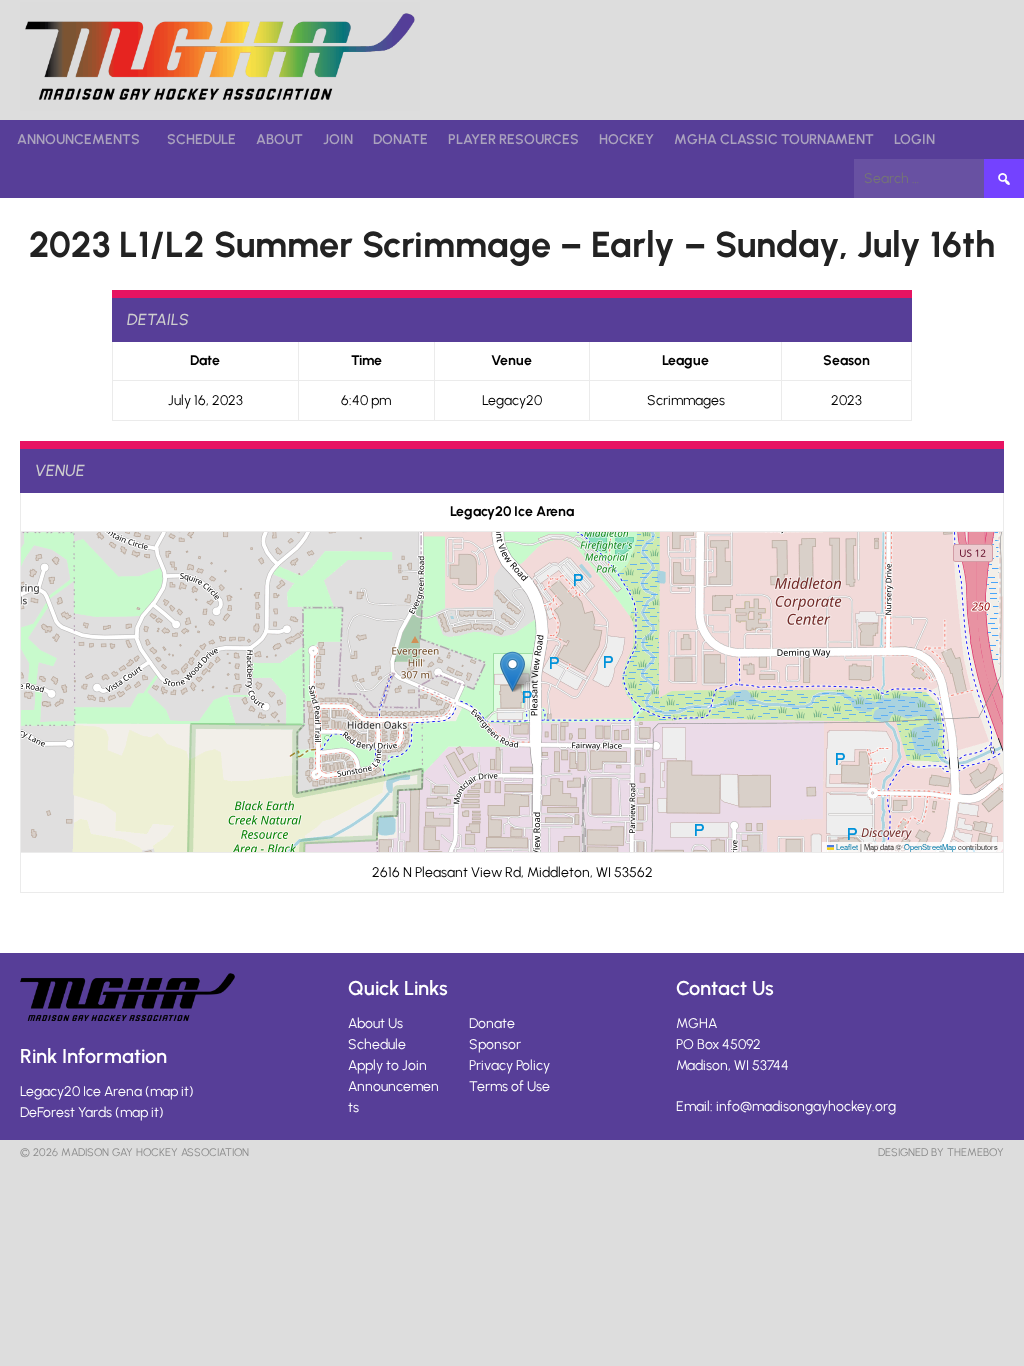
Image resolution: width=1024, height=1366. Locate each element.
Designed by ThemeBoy (941, 1152)
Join (338, 139)
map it (169, 1091)
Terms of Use (509, 1086)
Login (914, 139)
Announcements (78, 139)
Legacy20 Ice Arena (81, 1091)
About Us (375, 1023)
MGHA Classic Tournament (774, 139)
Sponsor (495, 1044)
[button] (512, 671)
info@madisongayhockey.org (806, 1106)
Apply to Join (387, 1065)
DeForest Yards (66, 1112)
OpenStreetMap (930, 846)
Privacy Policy (509, 1065)
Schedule (201, 139)
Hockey (626, 139)
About (279, 139)
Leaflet (846, 846)
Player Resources (513, 139)
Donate (400, 139)
